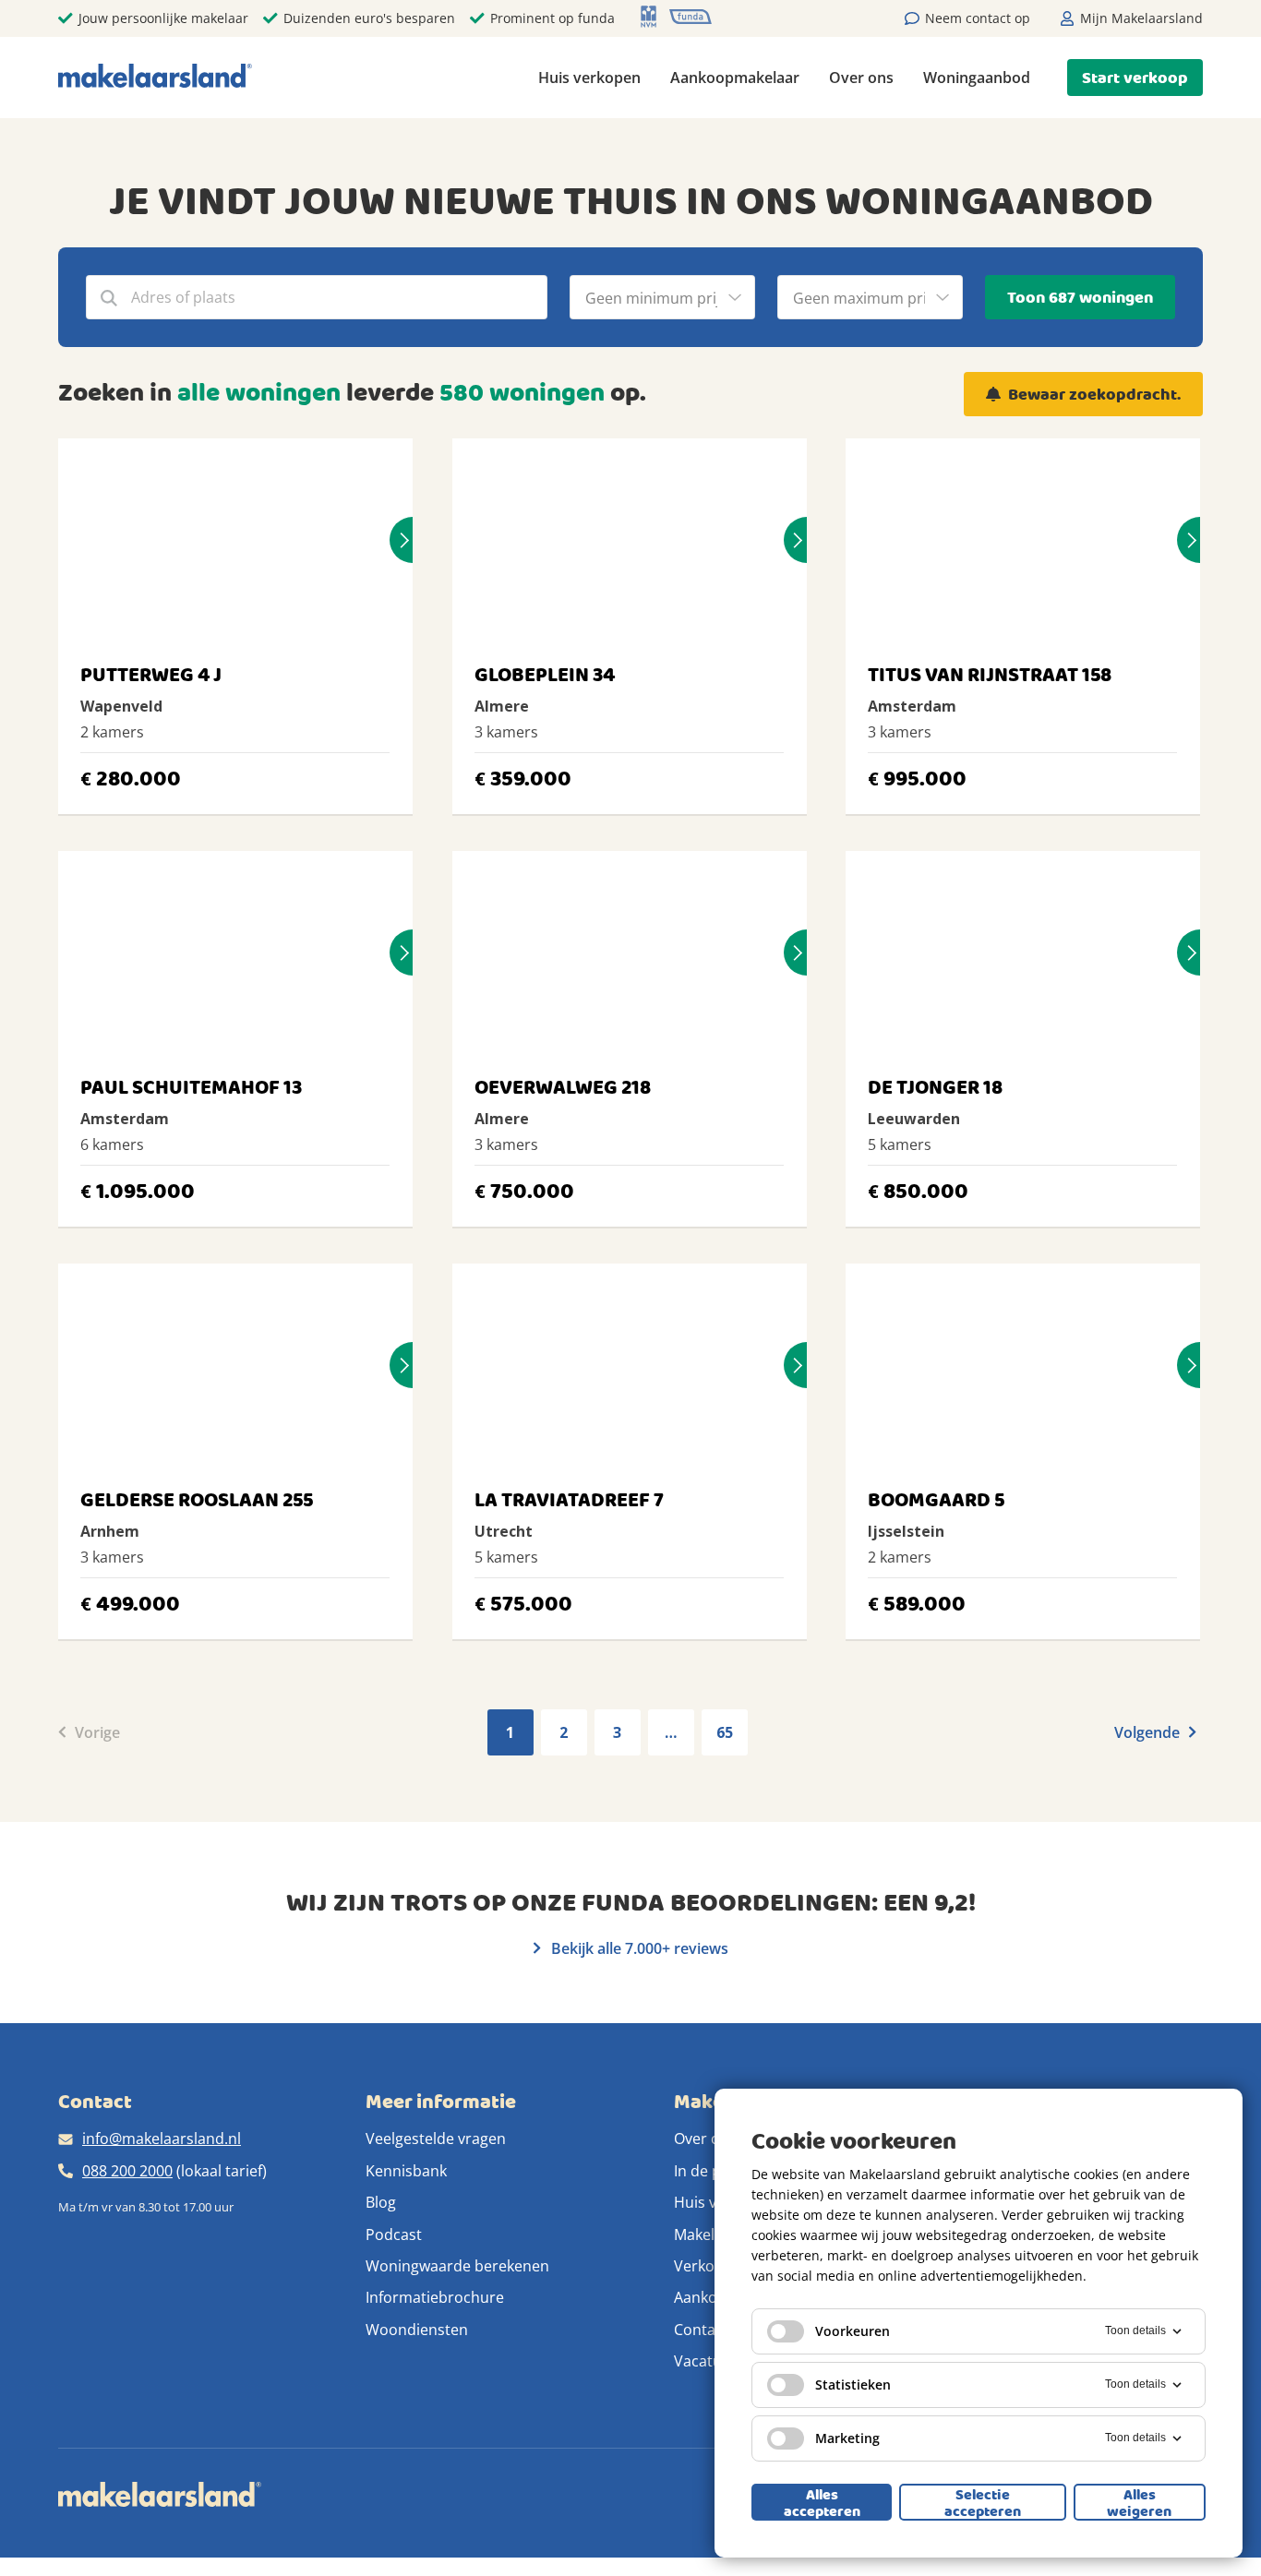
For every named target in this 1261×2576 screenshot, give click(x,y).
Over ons (861, 78)
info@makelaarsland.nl (162, 2139)
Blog (381, 2202)
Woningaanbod (977, 78)
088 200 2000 (127, 2171)
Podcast (394, 2235)
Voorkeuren (853, 2331)
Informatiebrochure (435, 2297)
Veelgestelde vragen (436, 2139)
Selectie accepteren (983, 2502)
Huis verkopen (589, 78)
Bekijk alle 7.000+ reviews (638, 1948)
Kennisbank (406, 2171)
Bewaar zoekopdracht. (1094, 395)
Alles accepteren (822, 2502)
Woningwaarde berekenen (457, 2266)
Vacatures (709, 2361)
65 (725, 1732)
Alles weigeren (1139, 2502)
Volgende (1149, 1732)
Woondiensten (417, 2330)
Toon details (1135, 2330)
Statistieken (853, 2384)
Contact (701, 2330)
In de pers (709, 2171)
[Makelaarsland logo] (155, 77)
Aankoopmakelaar (735, 78)
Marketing (847, 2438)
